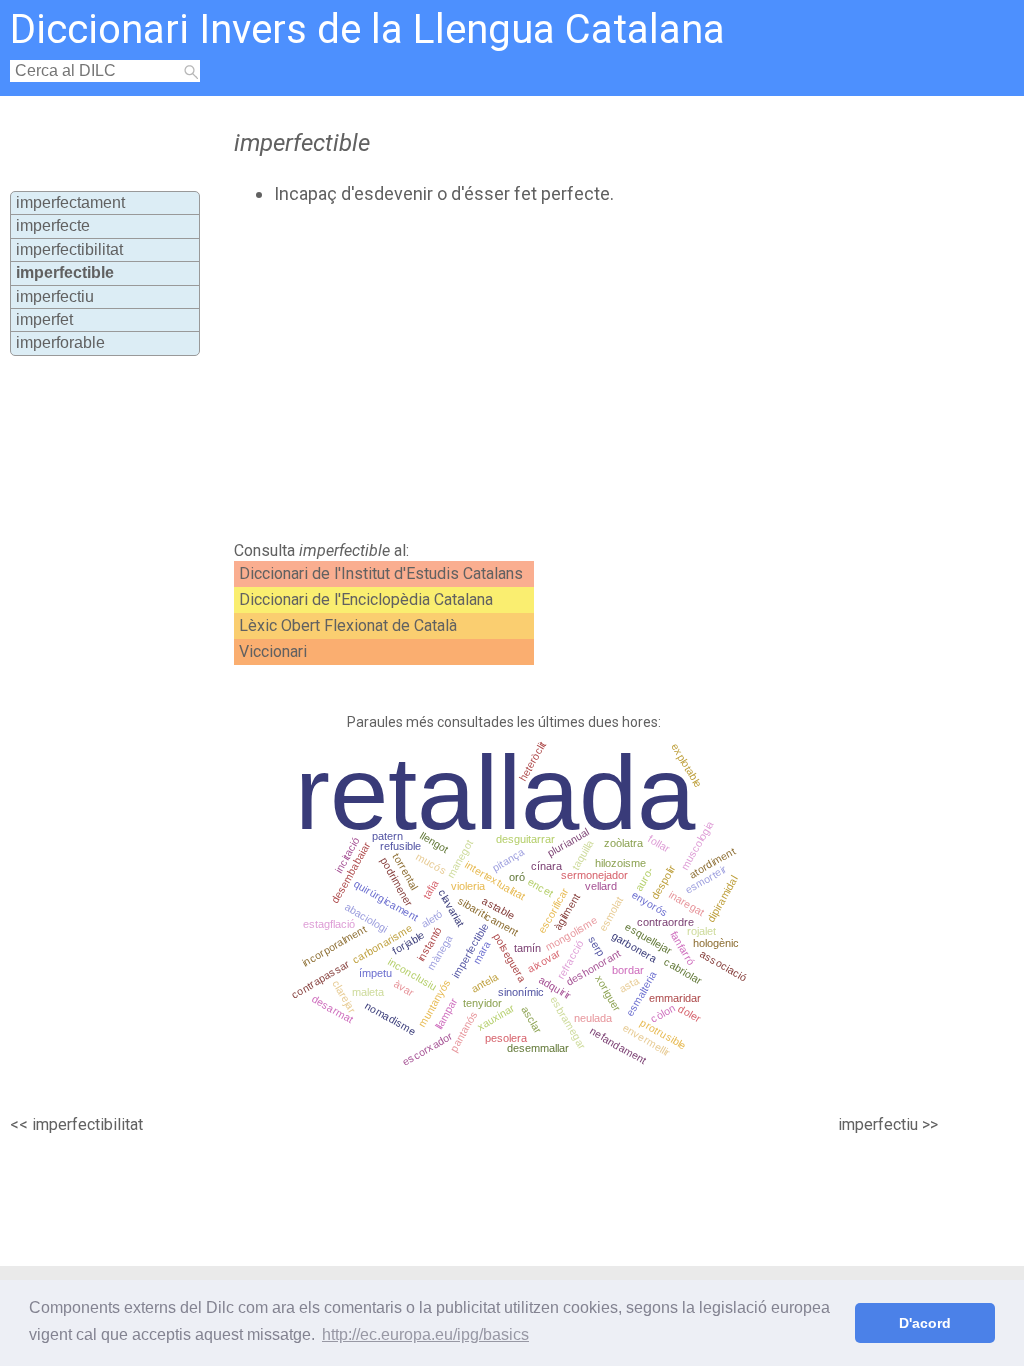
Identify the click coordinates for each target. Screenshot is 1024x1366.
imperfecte (53, 225)
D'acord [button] (925, 1323)
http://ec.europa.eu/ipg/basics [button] (425, 1334)
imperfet (44, 319)
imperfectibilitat (69, 249)
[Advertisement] (568, 373)
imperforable (60, 342)
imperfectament (70, 202)
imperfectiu (55, 296)
